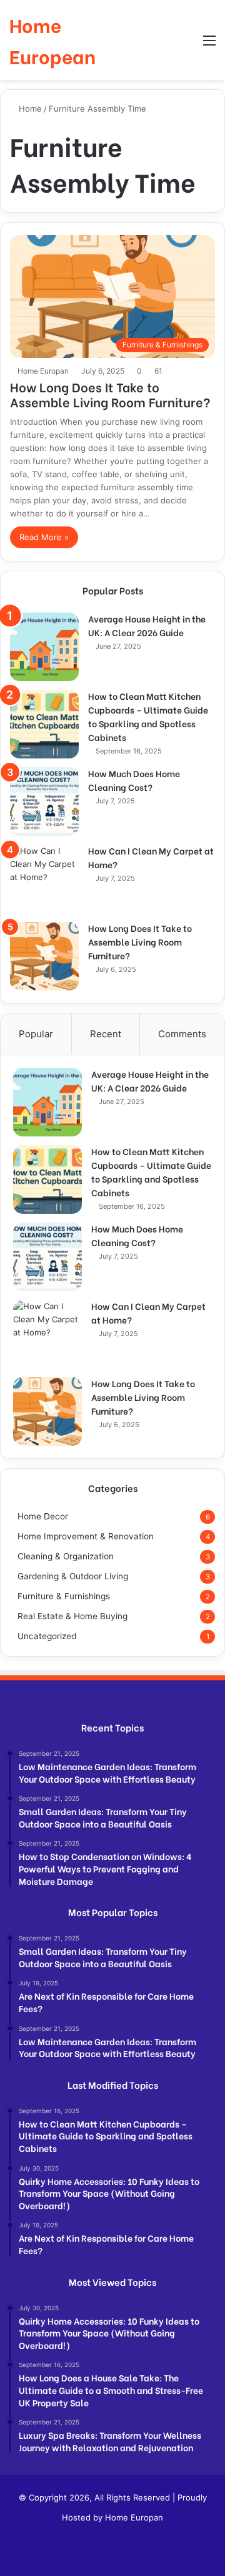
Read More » (44, 537)
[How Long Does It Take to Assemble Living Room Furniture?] (44, 956)
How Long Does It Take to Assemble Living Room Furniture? (110, 394)
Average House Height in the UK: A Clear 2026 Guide (147, 625)
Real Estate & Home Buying (72, 1616)
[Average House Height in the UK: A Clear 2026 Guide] (44, 647)
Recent (106, 1034)
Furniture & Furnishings (64, 1596)
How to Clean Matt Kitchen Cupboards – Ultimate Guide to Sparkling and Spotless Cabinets (148, 716)
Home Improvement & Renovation (86, 1536)
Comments (182, 1034)
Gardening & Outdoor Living (73, 1576)
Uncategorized (47, 1636)
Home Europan (43, 371)
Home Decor (43, 1516)
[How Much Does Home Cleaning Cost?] (44, 801)
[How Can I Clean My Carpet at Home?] (44, 879)
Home (29, 109)
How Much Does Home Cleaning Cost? (134, 780)
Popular (36, 1034)
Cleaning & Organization (66, 1556)
